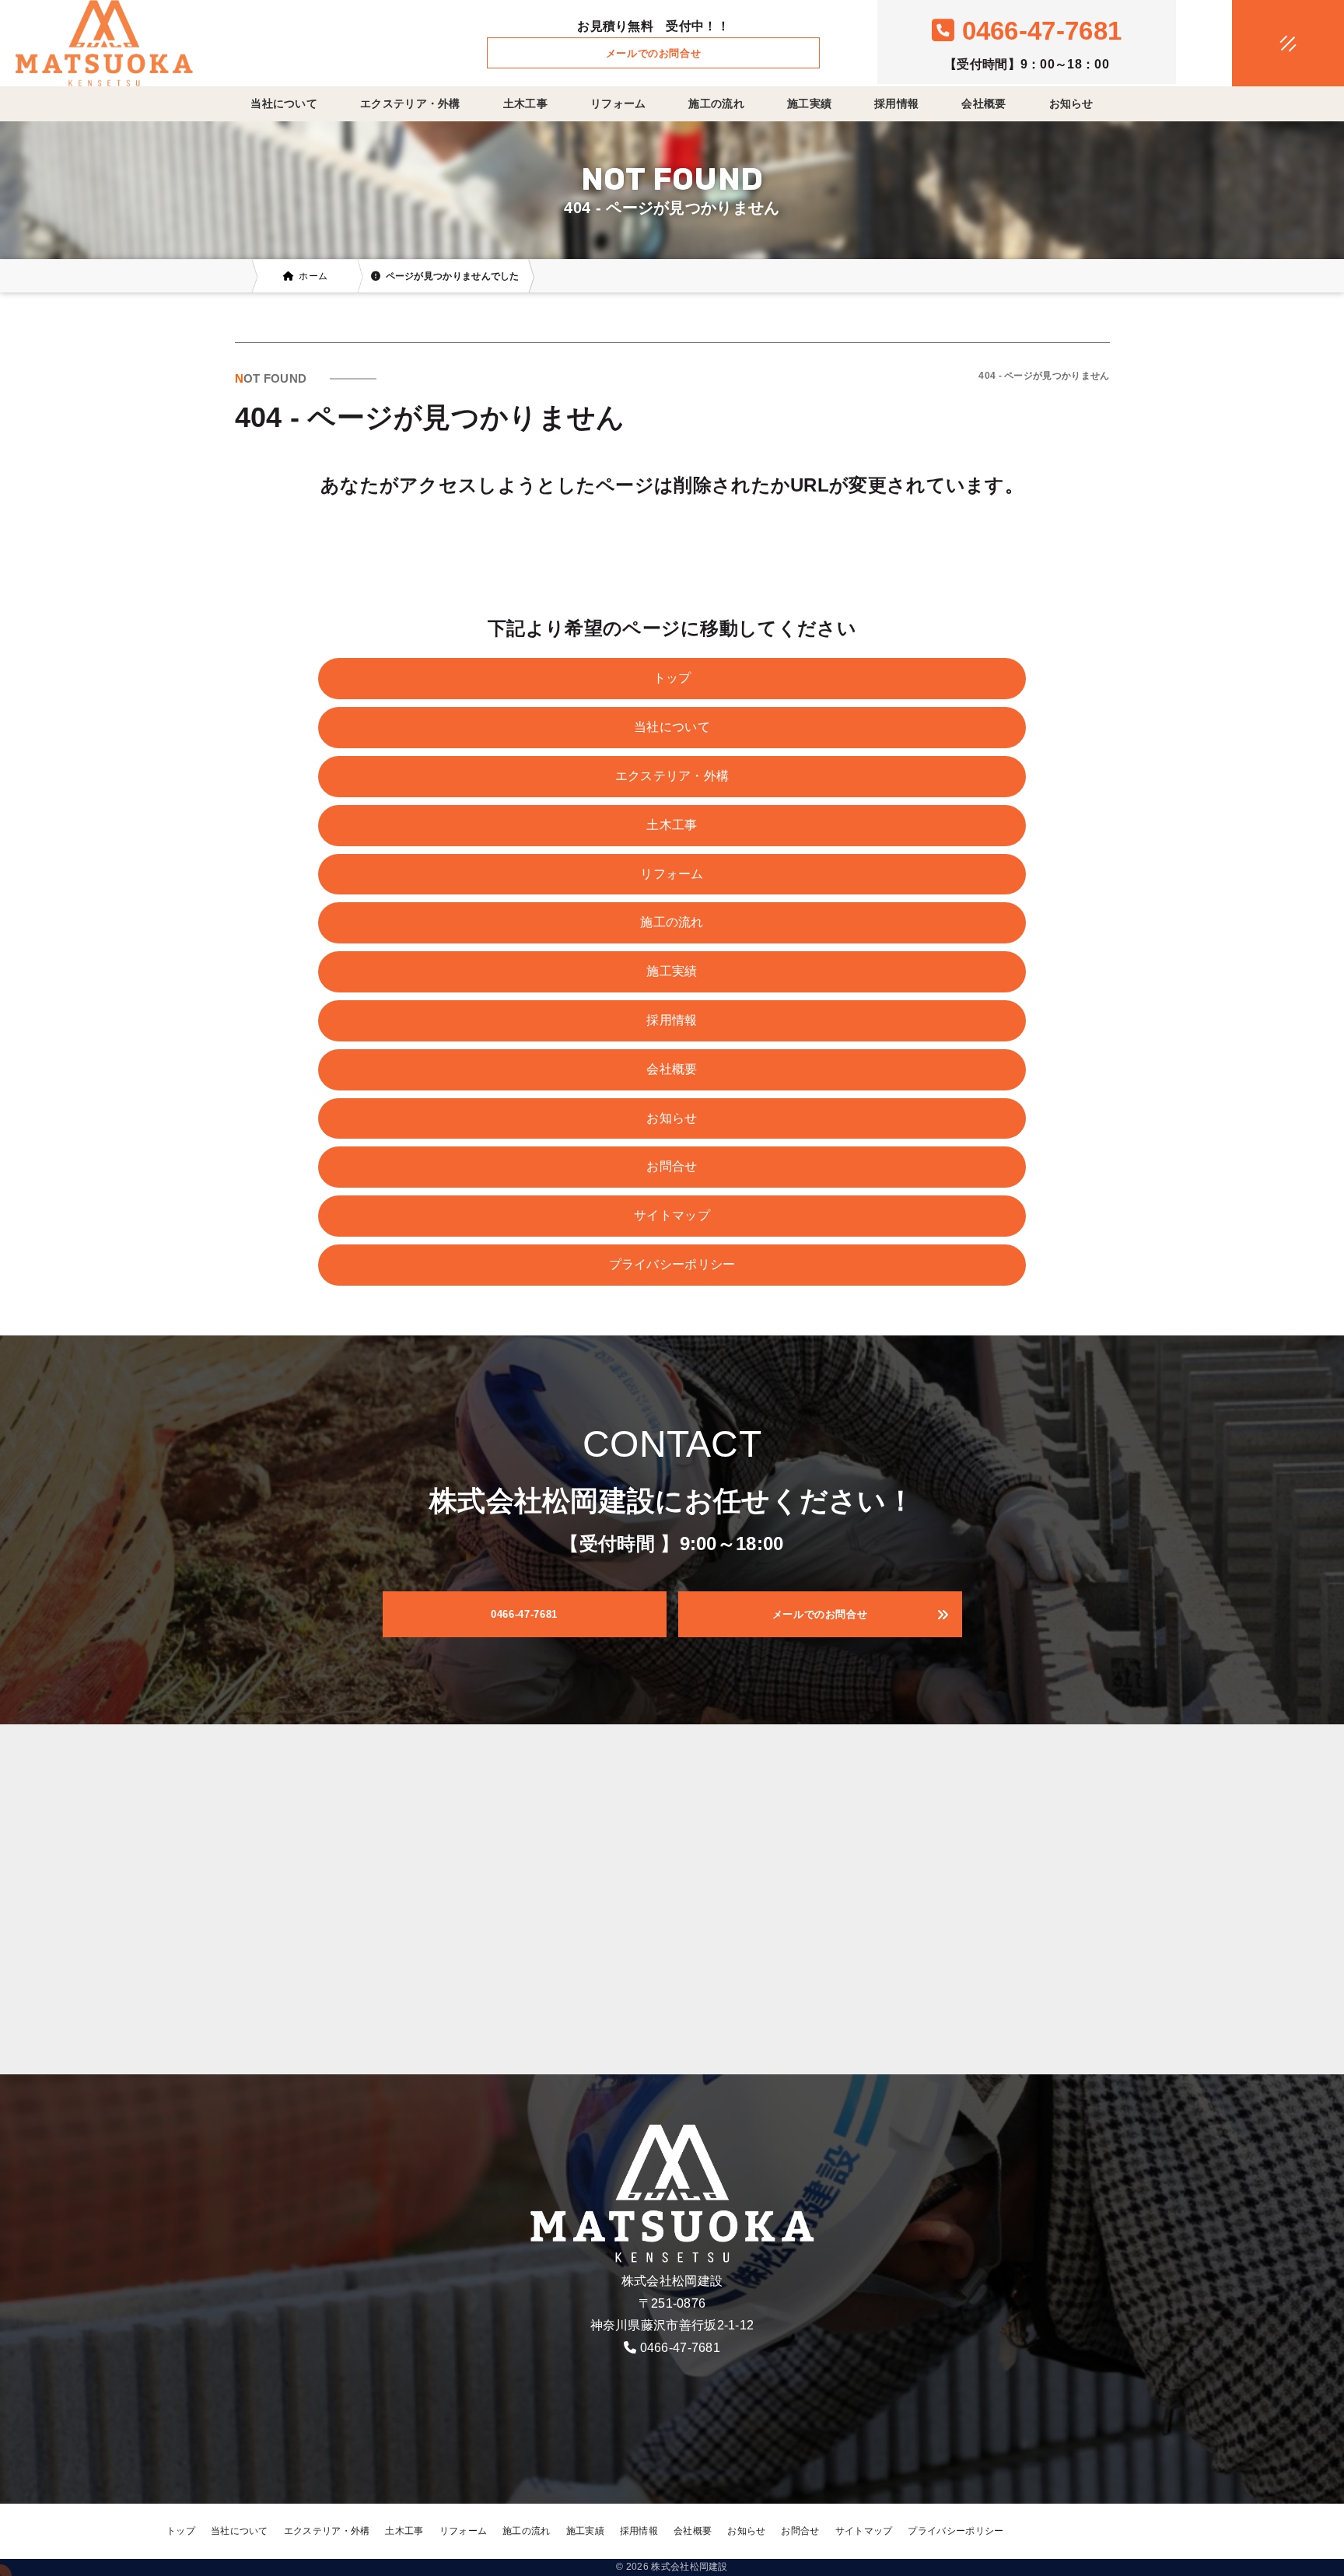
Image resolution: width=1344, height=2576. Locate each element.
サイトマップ (672, 1215)
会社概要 (983, 103)
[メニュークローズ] (1269, 44)
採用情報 (896, 103)
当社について (284, 103)
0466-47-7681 (681, 2348)
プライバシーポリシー (672, 1264)
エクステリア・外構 (410, 103)
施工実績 (809, 103)
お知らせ (1071, 103)
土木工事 (525, 103)
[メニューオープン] (1265, 40)
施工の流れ (716, 103)
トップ (672, 678)
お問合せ (672, 1166)
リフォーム (618, 103)
